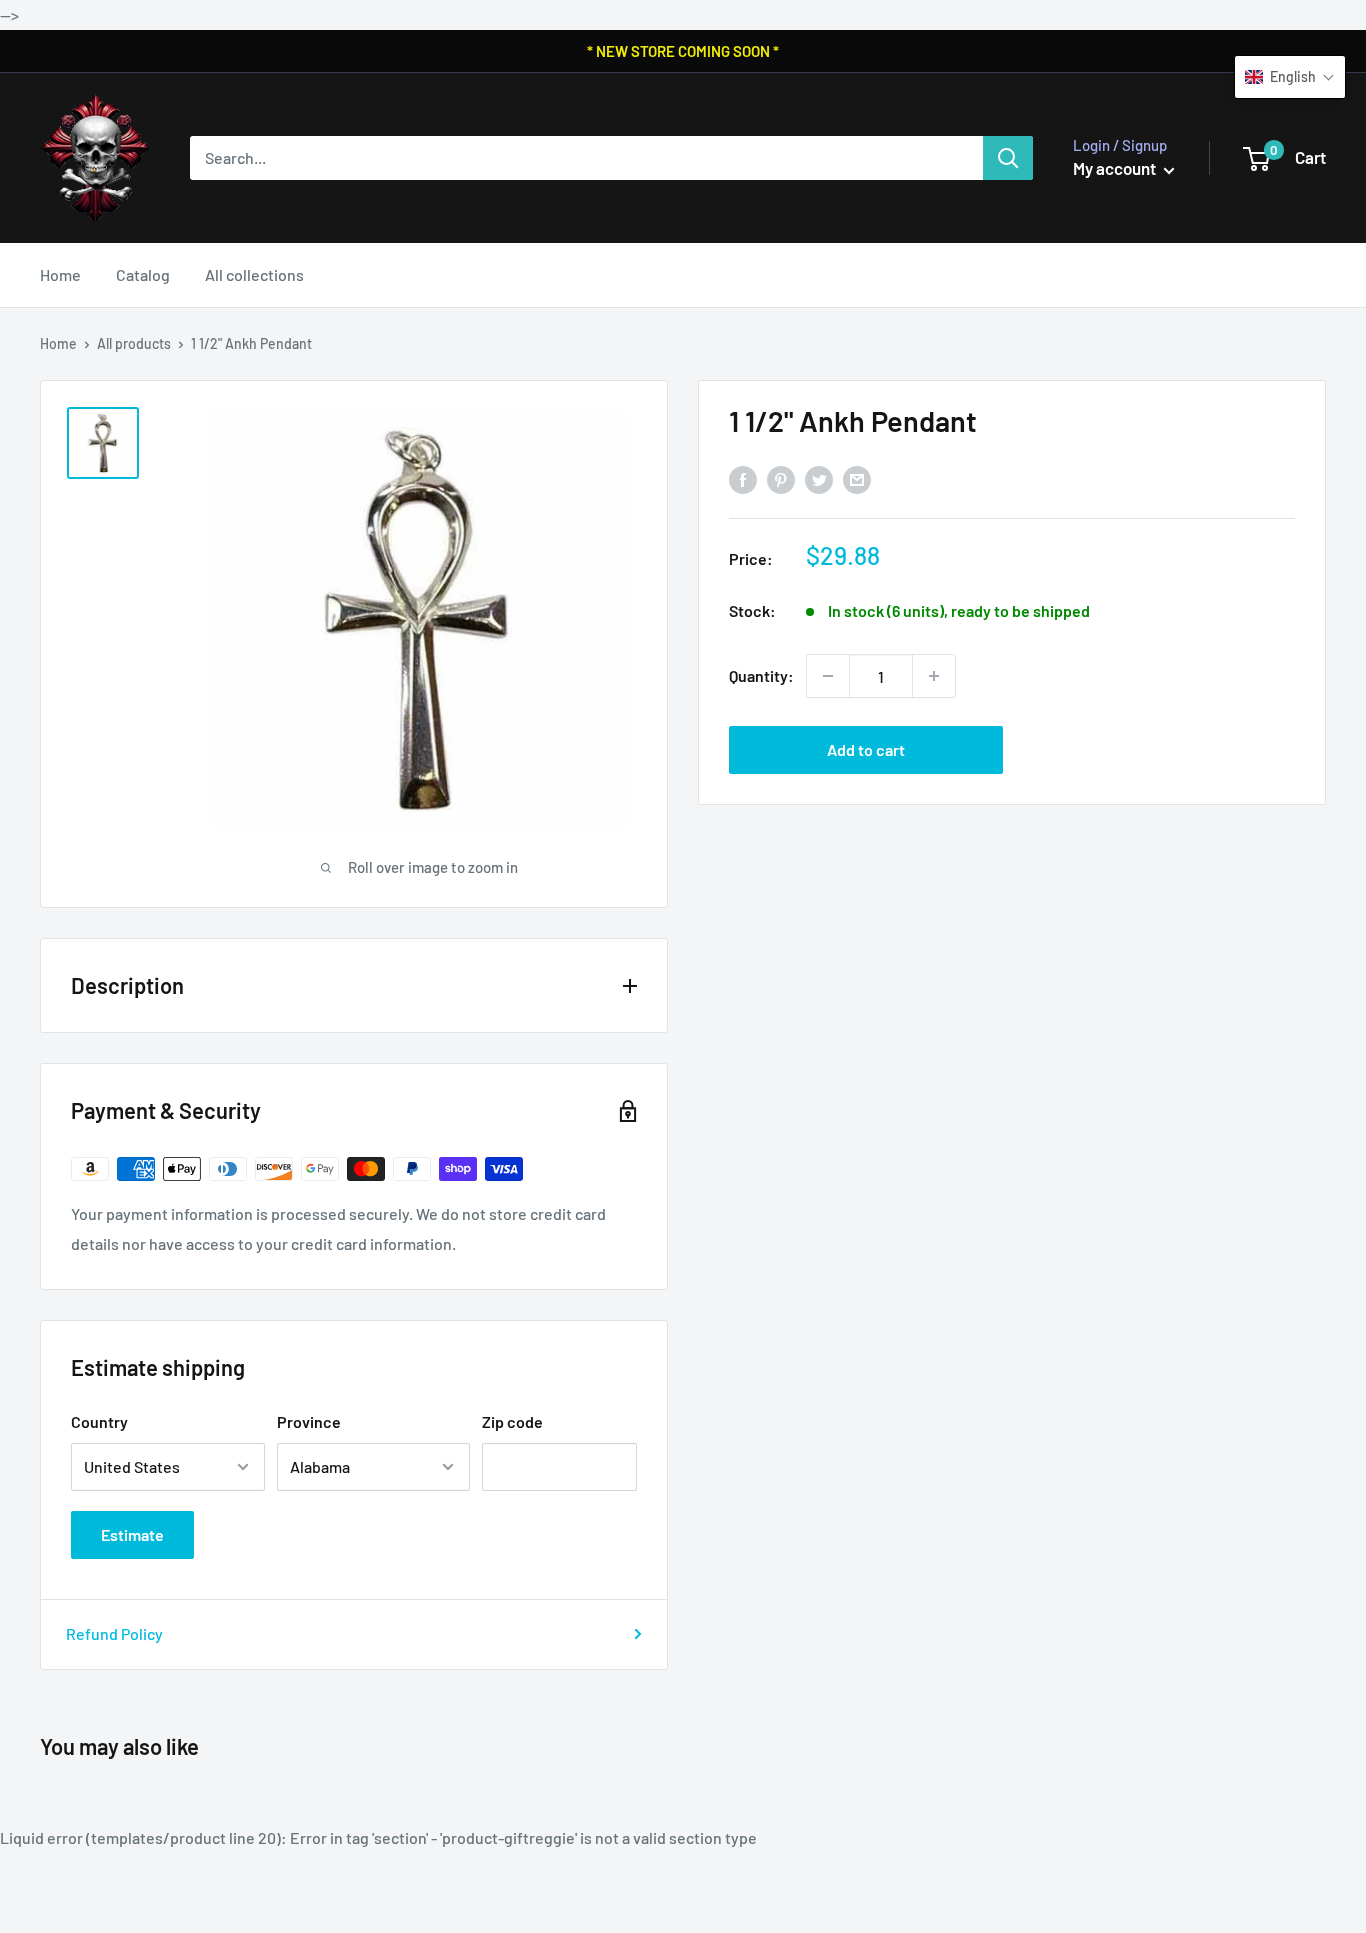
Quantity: (761, 675)
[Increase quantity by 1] (934, 676)
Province (309, 1421)
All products (134, 343)
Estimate (132, 1534)
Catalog (143, 274)
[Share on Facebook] (743, 479)
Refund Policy (114, 1633)
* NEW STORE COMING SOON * (683, 51)
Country (99, 1421)
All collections (254, 274)
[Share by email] (857, 479)
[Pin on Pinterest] (781, 479)
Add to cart (866, 749)
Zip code (512, 1421)
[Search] (1008, 158)
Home (60, 274)
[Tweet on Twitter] (819, 479)
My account (1116, 168)
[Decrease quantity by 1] (828, 676)
